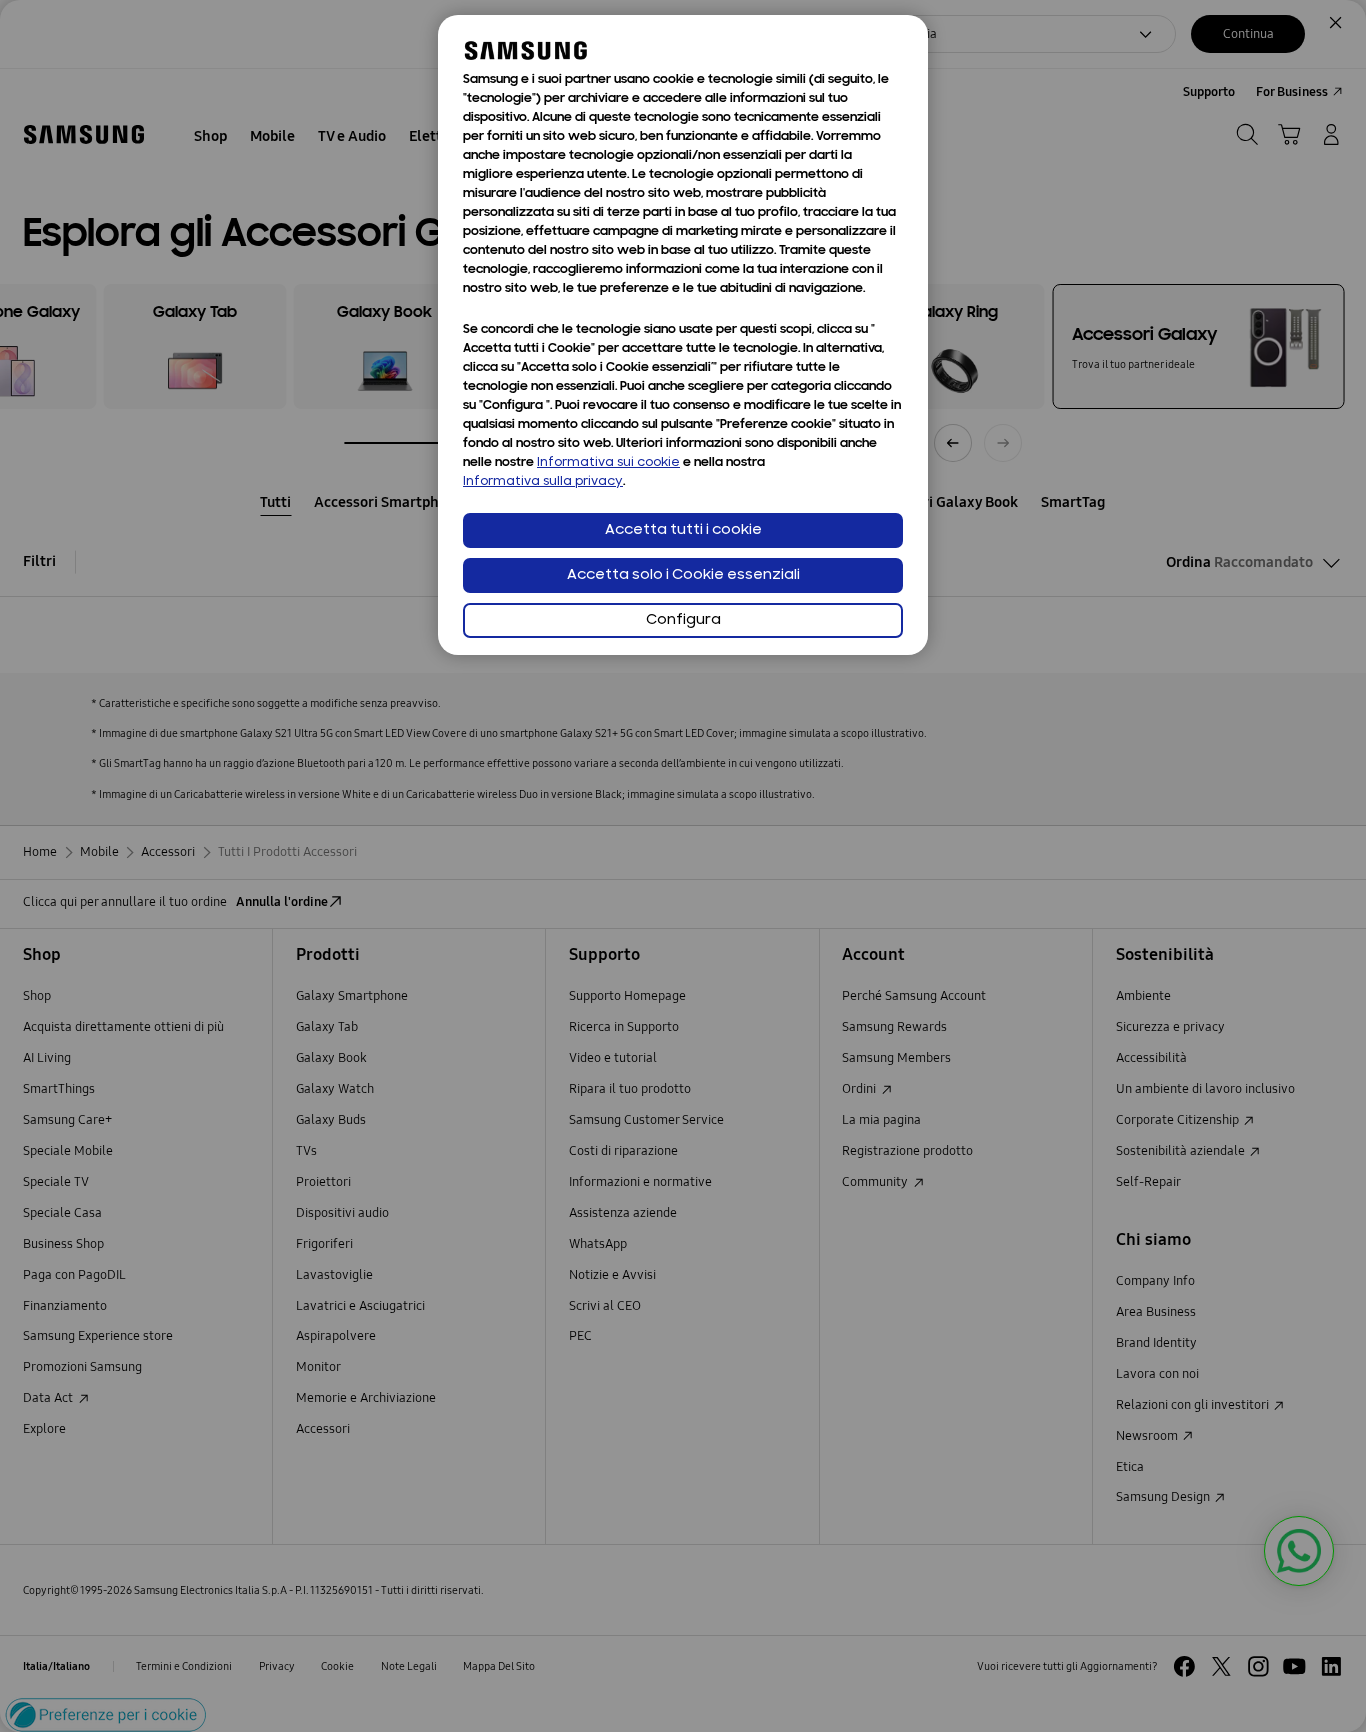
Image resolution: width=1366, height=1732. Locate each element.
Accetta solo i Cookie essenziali (683, 575)
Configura (683, 620)
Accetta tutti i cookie (683, 530)
